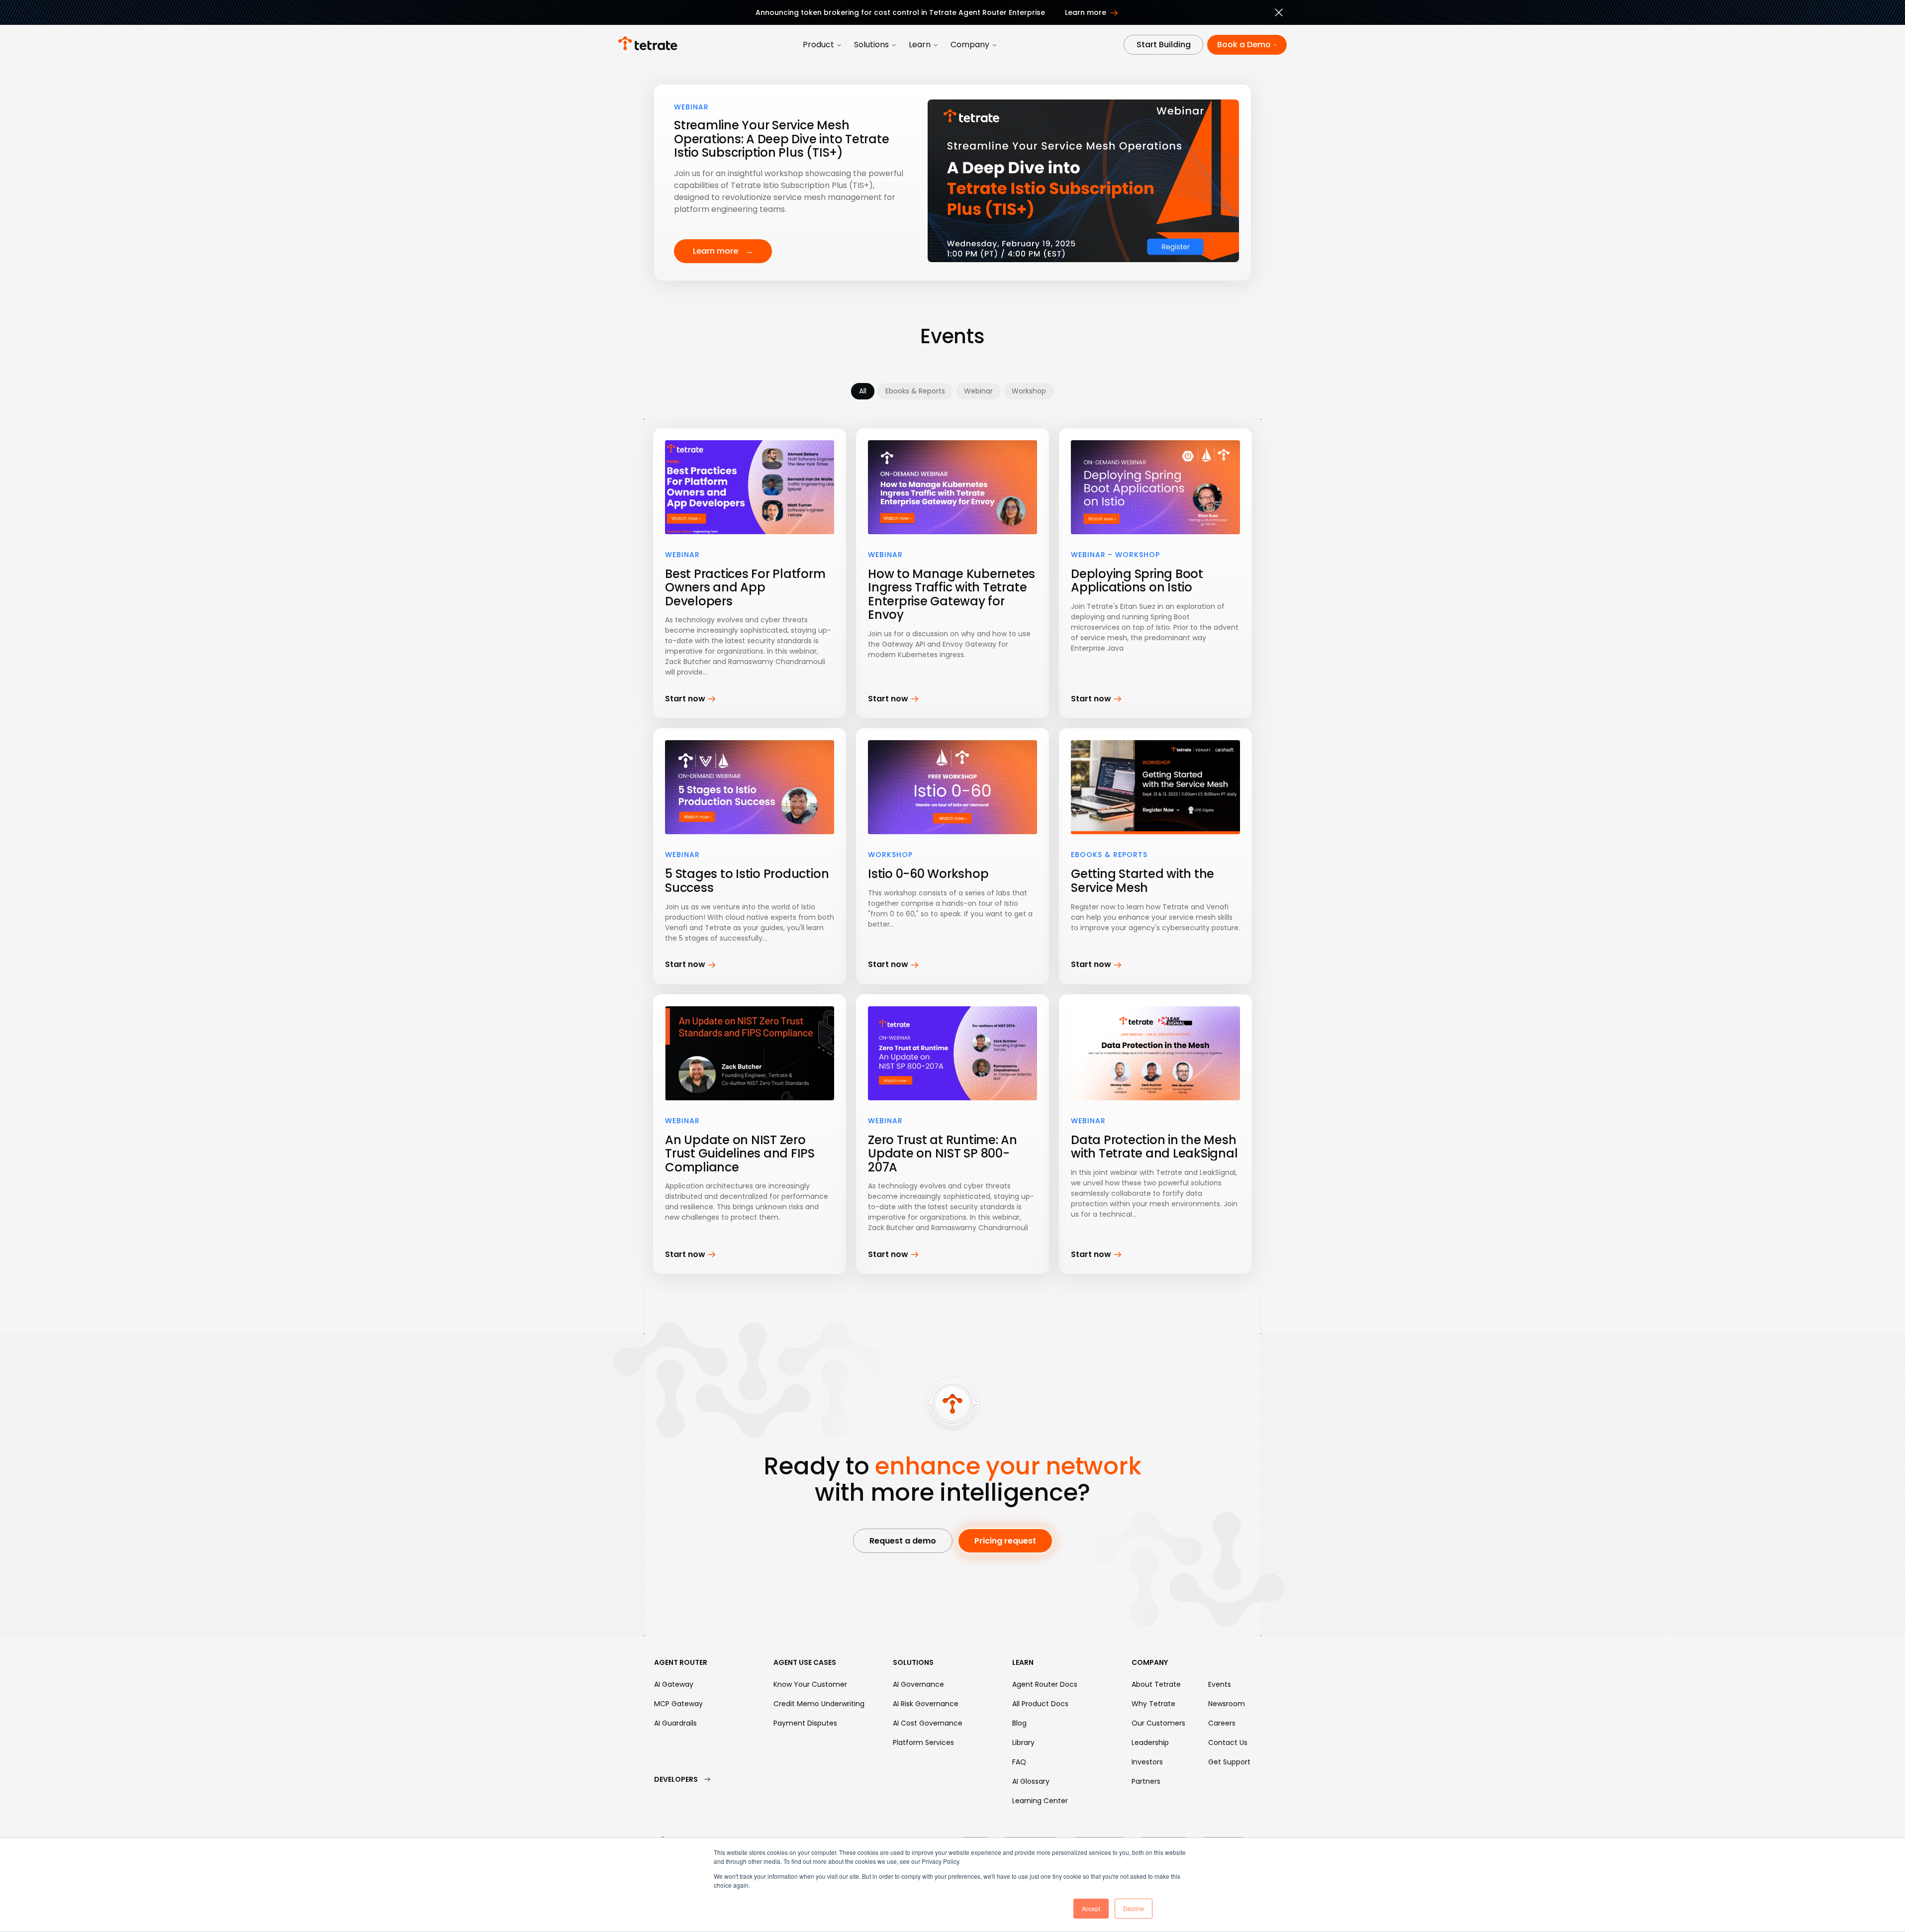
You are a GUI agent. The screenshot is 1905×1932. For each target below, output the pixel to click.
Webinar (978, 391)
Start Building (1164, 45)
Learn (920, 45)
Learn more (723, 251)
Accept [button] (1091, 1908)
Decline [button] (1134, 1908)
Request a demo (903, 1541)
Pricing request (1005, 1541)
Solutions (871, 45)
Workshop (1029, 391)
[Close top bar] (1279, 14)
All (863, 391)
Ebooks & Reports (915, 391)
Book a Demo (1244, 45)
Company (970, 45)
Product (818, 45)
